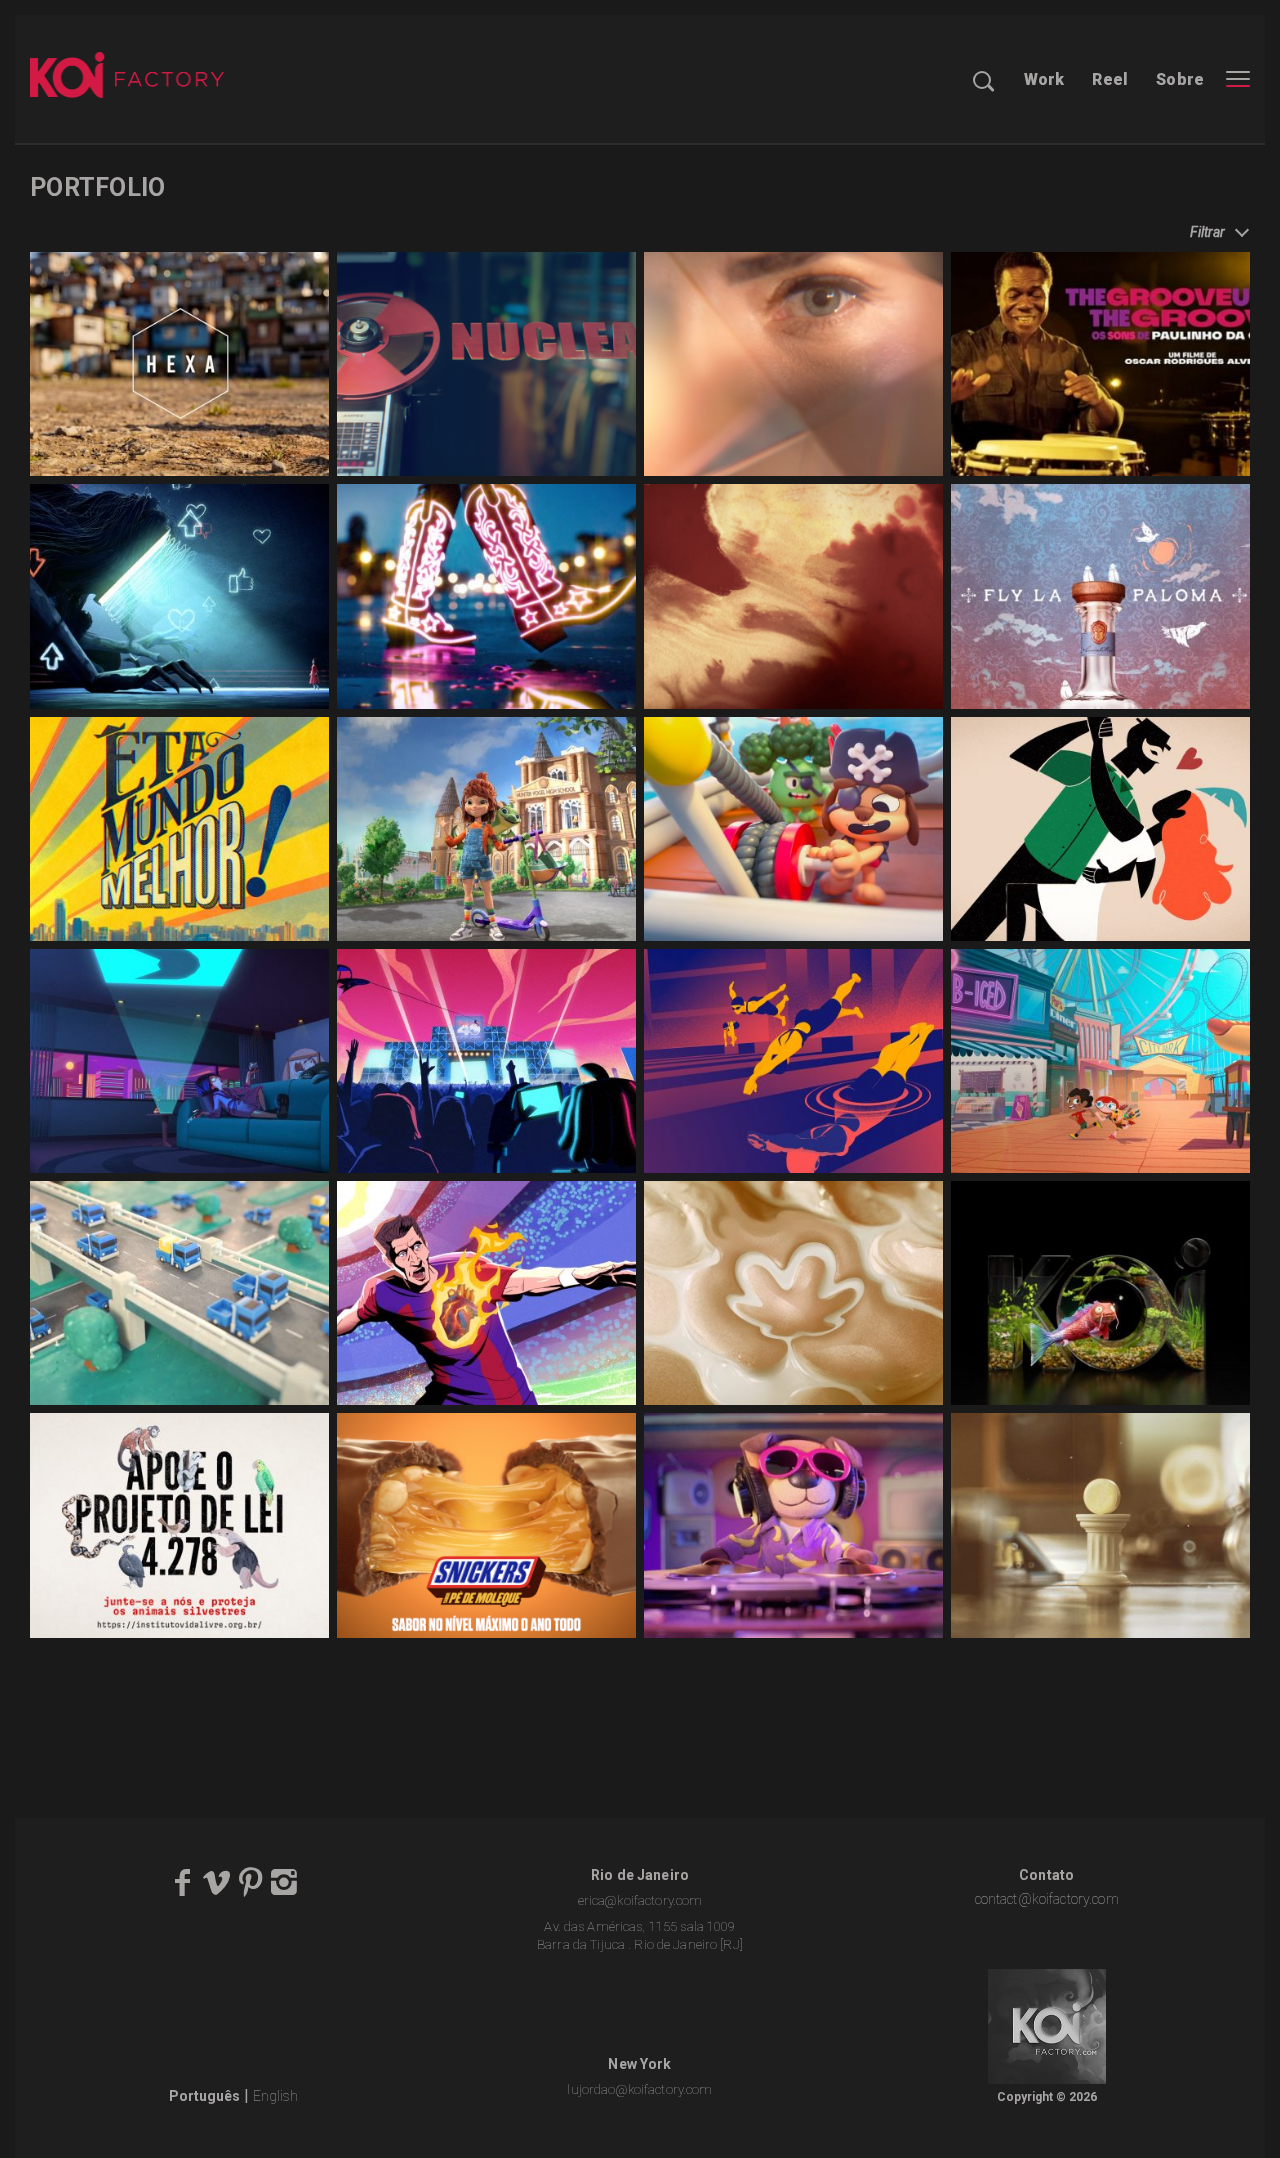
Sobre (1180, 79)
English (275, 2096)
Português (204, 2096)
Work (1044, 79)
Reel (1110, 79)
